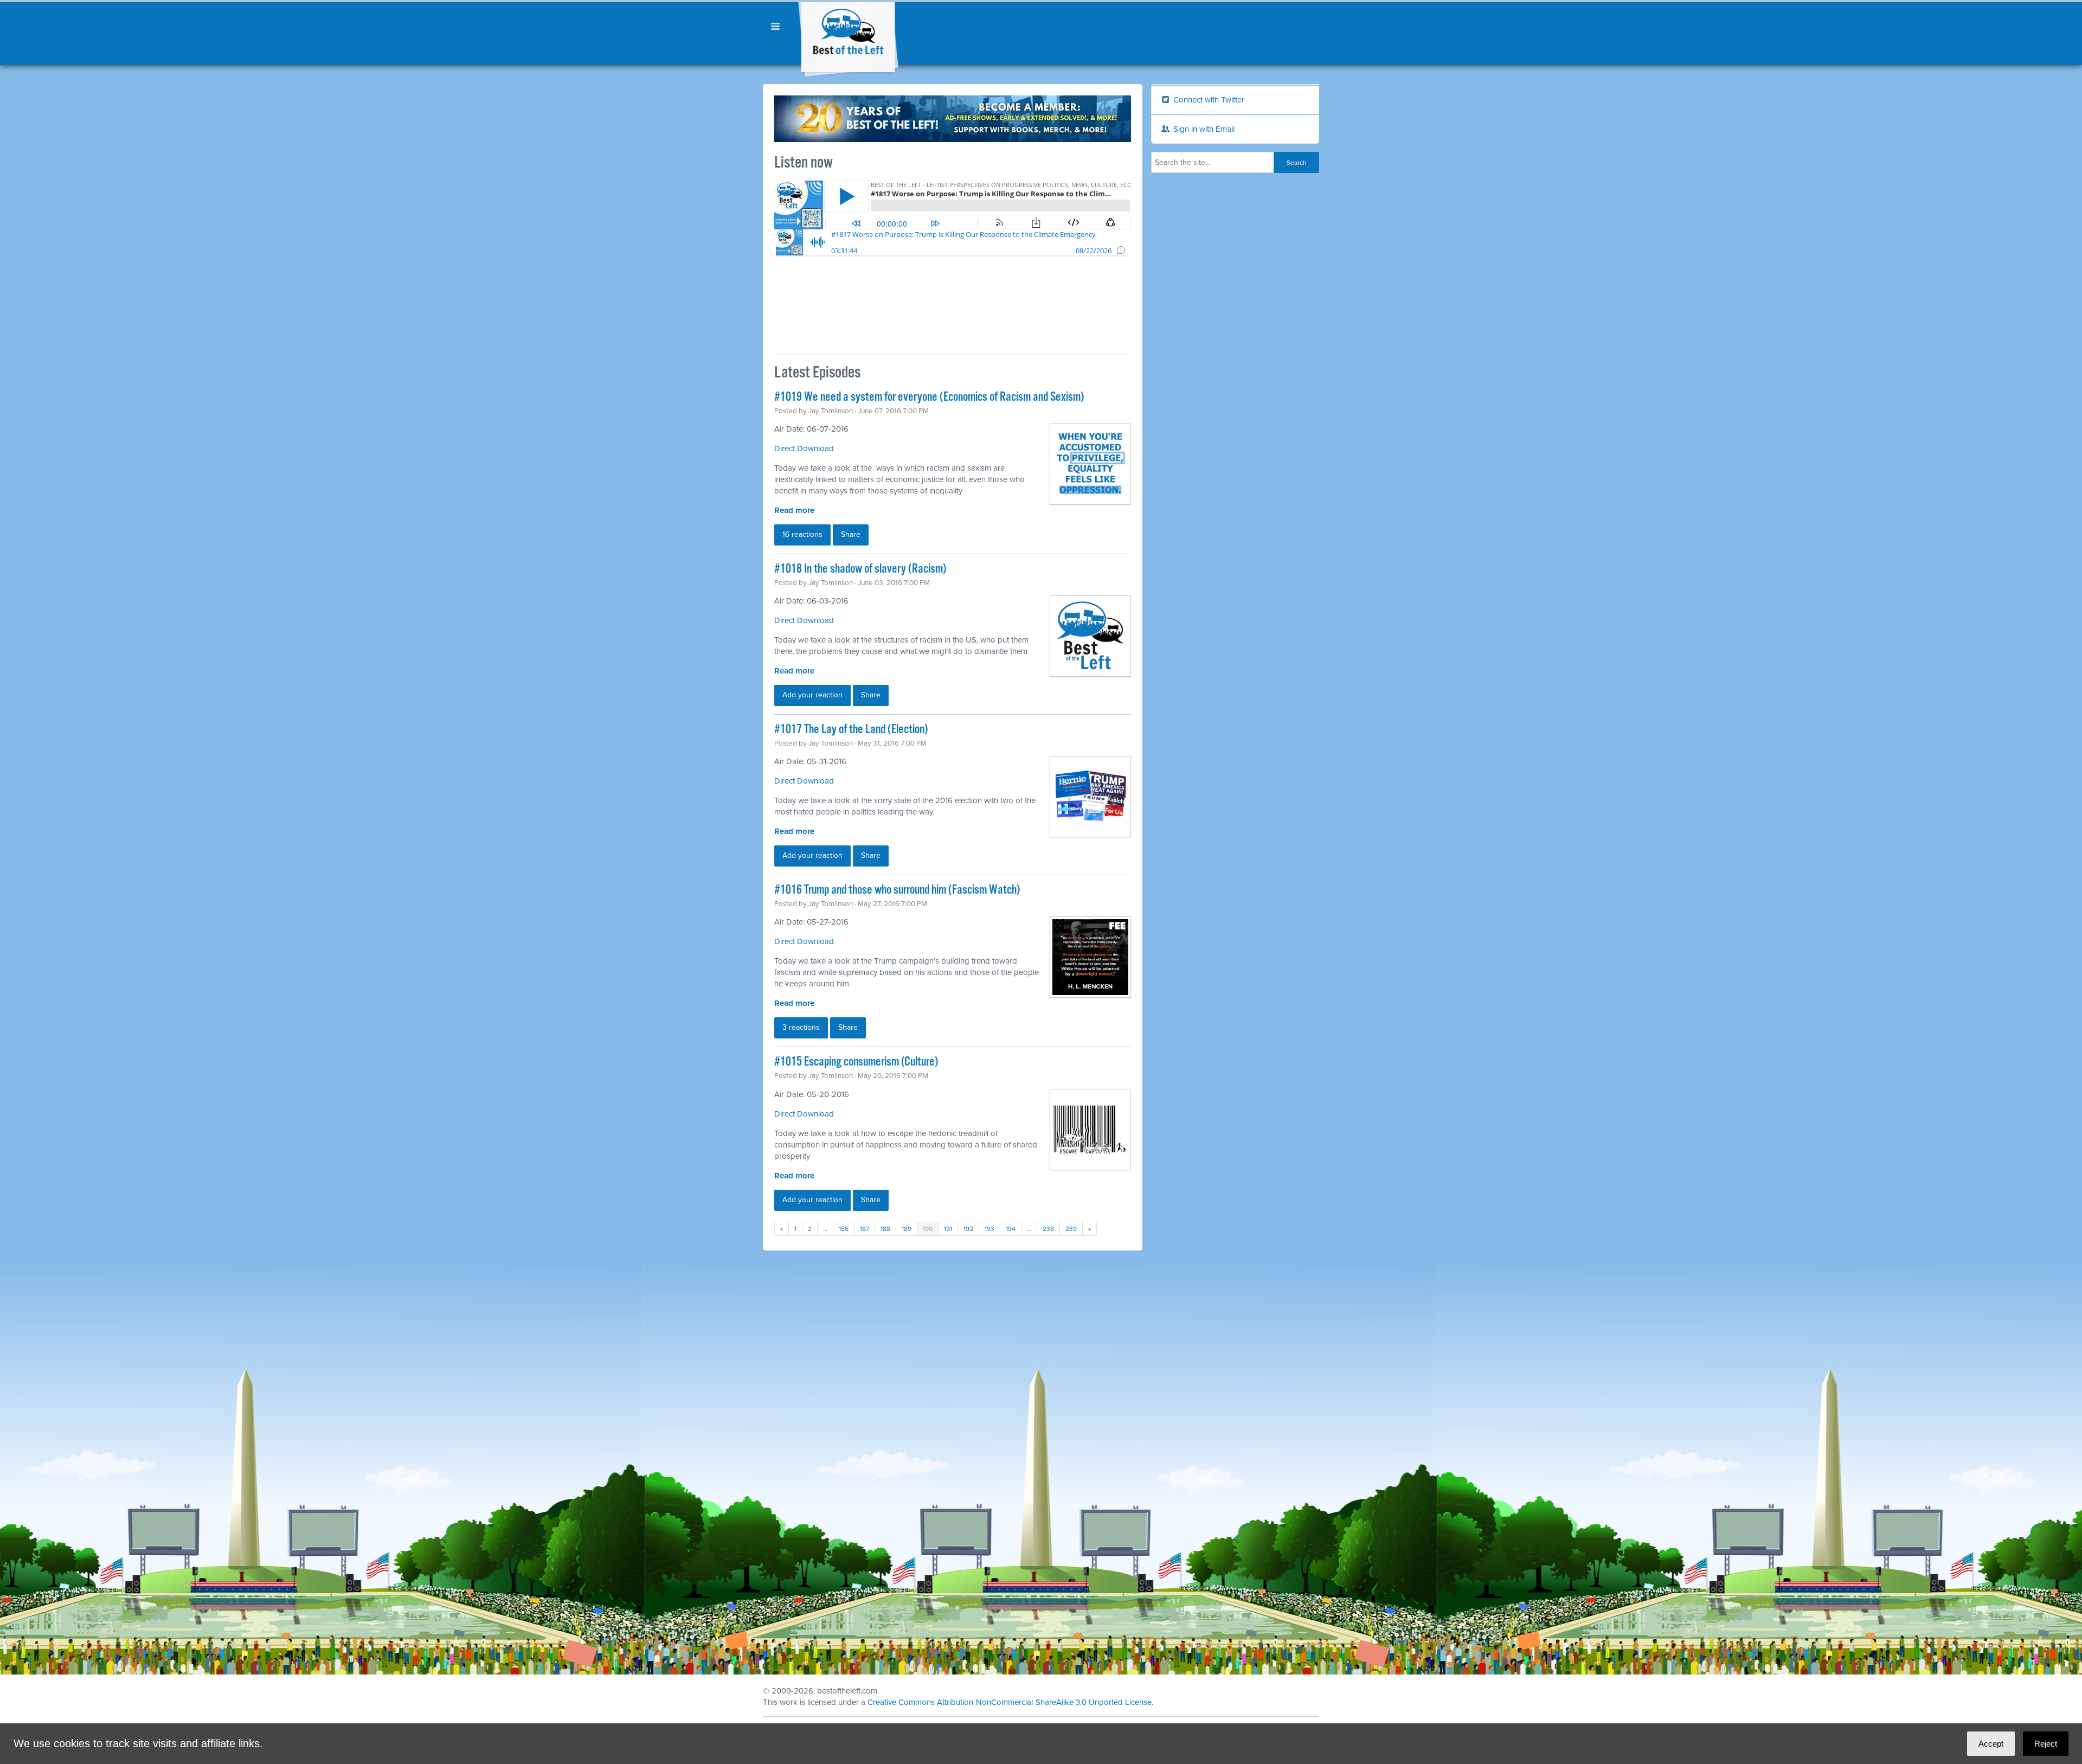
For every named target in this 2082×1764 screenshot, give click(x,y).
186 (844, 1229)
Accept (1991, 1744)
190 (928, 1229)
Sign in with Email (1203, 129)
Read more (794, 510)
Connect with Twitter (1208, 100)
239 (1071, 1229)
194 (1011, 1229)
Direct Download (804, 448)
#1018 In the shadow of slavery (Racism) (860, 569)
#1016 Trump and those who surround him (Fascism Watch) (897, 890)
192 (968, 1229)
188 (885, 1229)
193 (989, 1229)
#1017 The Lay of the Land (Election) (851, 730)
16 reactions (802, 534)
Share (851, 534)
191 (948, 1229)
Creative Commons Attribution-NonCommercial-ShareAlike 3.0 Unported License (1010, 1702)
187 (865, 1229)
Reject (2046, 1744)
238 (1048, 1229)
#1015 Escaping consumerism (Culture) (856, 1062)
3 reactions (801, 1027)
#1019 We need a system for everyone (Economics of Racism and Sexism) (929, 397)
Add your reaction (812, 695)
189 (907, 1229)
